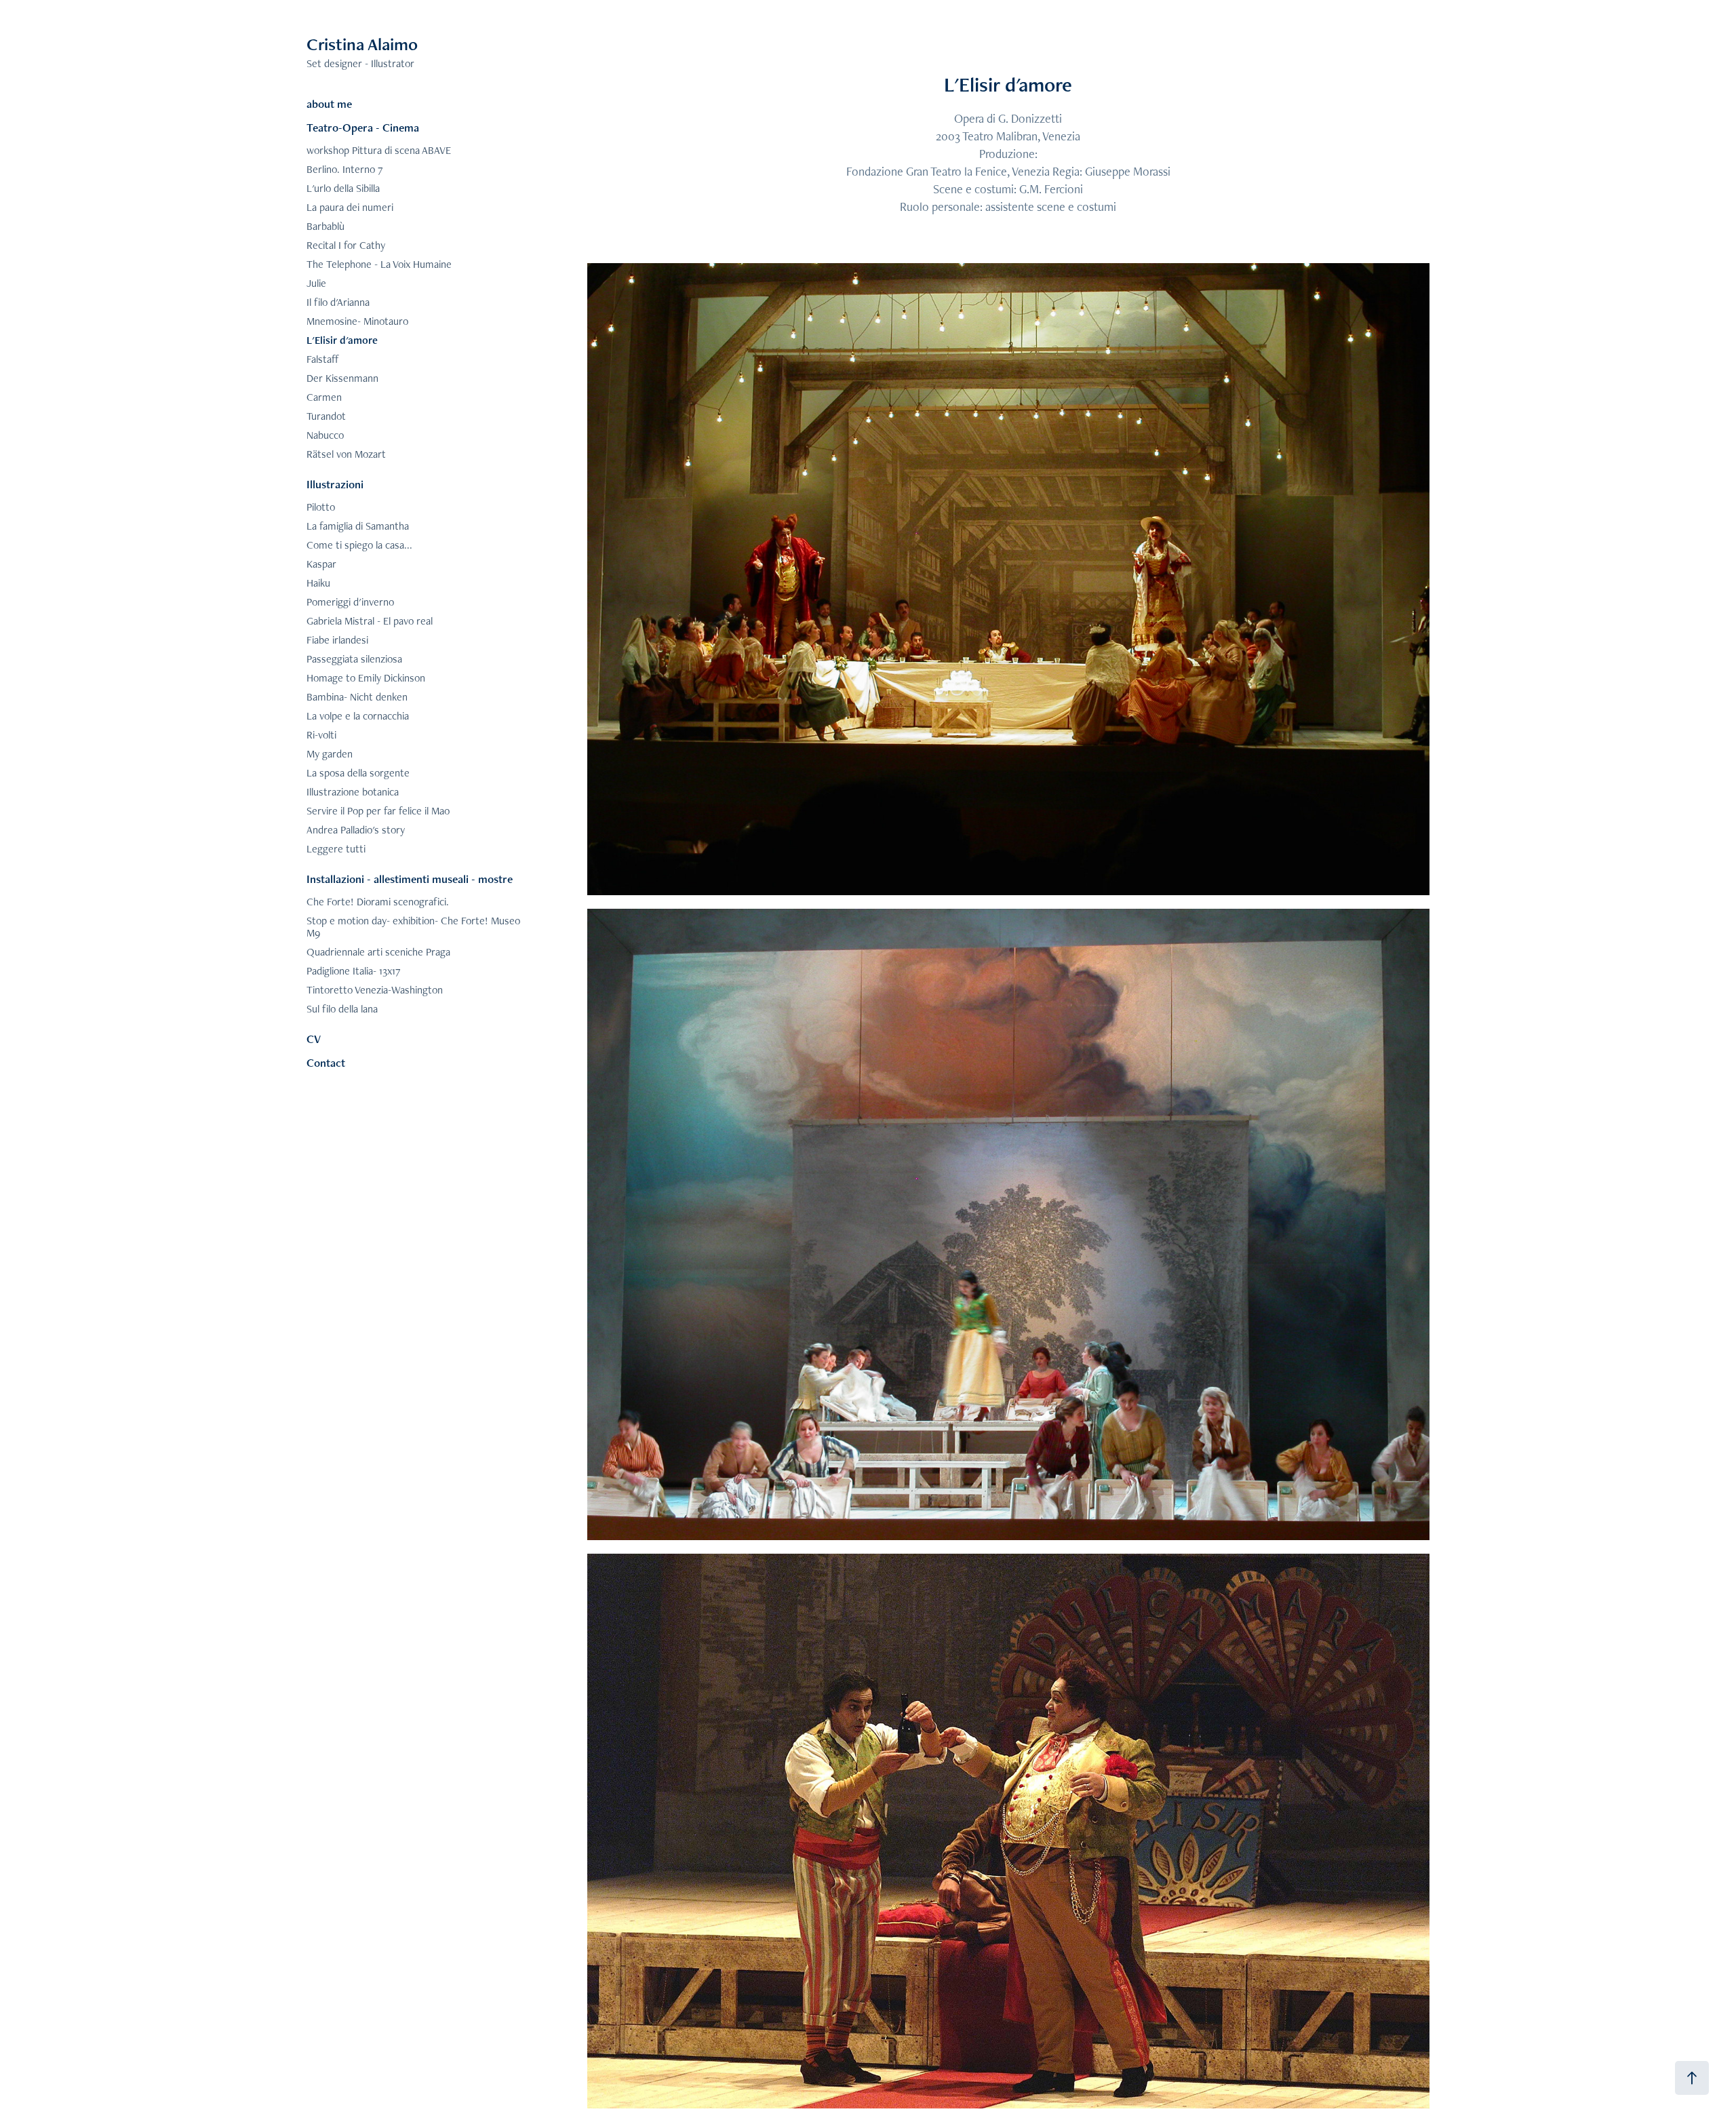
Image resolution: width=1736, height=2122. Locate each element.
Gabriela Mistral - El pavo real (370, 621)
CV (314, 1039)
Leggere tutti (336, 849)
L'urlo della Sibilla (343, 188)
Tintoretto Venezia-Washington (375, 990)
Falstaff (323, 359)
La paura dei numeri (350, 207)
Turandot (326, 416)
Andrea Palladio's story (356, 830)
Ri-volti (321, 735)
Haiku (318, 583)
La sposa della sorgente (358, 773)
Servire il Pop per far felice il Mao (378, 811)
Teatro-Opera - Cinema (363, 127)
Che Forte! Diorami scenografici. (378, 902)
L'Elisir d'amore (342, 340)
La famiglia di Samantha (358, 526)
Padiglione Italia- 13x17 (354, 971)
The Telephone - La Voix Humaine (379, 264)
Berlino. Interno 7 (345, 169)
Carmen (324, 397)
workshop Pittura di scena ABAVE (379, 150)
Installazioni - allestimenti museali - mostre (410, 879)
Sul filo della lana (342, 1009)
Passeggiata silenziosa (354, 659)
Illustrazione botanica (353, 792)
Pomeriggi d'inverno (350, 602)
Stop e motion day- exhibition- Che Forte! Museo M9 (413, 927)
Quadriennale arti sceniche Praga (378, 952)
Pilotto (321, 507)
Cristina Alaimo (362, 44)
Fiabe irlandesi (337, 640)
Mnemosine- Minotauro (357, 321)
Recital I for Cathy (346, 245)
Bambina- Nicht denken (357, 697)
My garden (330, 754)
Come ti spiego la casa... (359, 545)
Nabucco (325, 435)
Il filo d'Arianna (338, 302)
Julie (316, 283)
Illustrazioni (335, 484)
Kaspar (321, 564)
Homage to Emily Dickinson (366, 678)
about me (329, 104)
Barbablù (325, 226)
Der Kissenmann (342, 378)
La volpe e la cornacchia (358, 716)
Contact (326, 1063)
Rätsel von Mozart (346, 454)
